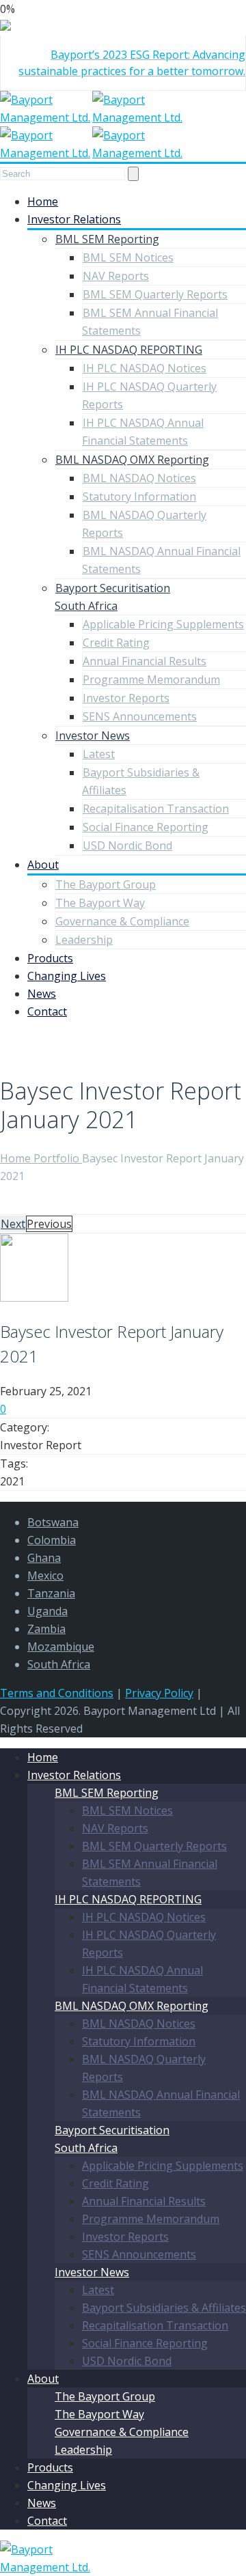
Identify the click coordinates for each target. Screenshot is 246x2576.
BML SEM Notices (128, 257)
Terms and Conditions (57, 1693)
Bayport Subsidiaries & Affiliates (164, 2308)
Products (50, 958)
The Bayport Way (100, 903)
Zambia (46, 1629)
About (43, 865)
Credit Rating (116, 643)
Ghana (44, 1558)
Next (13, 1224)
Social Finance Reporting (146, 827)
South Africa (59, 1664)
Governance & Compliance (122, 921)
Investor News (93, 736)
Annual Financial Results (145, 661)
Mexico (45, 1576)
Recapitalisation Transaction (156, 809)
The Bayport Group (106, 884)
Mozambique (61, 1647)
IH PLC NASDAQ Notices (145, 368)
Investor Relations (74, 219)
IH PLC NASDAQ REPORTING (129, 350)
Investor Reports (126, 698)
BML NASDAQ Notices (139, 478)
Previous (49, 1224)
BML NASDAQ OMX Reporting (132, 460)
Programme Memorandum (151, 680)
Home (43, 201)
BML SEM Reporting (107, 239)
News (42, 994)
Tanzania (51, 1593)
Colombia (52, 1540)
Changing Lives (67, 976)
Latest (99, 754)
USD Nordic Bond (127, 845)
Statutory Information (139, 496)
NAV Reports (116, 276)
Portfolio (58, 1158)
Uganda (47, 1611)
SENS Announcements (140, 716)
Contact (47, 1011)
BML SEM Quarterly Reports (155, 294)
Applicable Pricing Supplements (163, 624)
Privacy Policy (159, 1693)
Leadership (84, 940)
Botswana (53, 1522)
